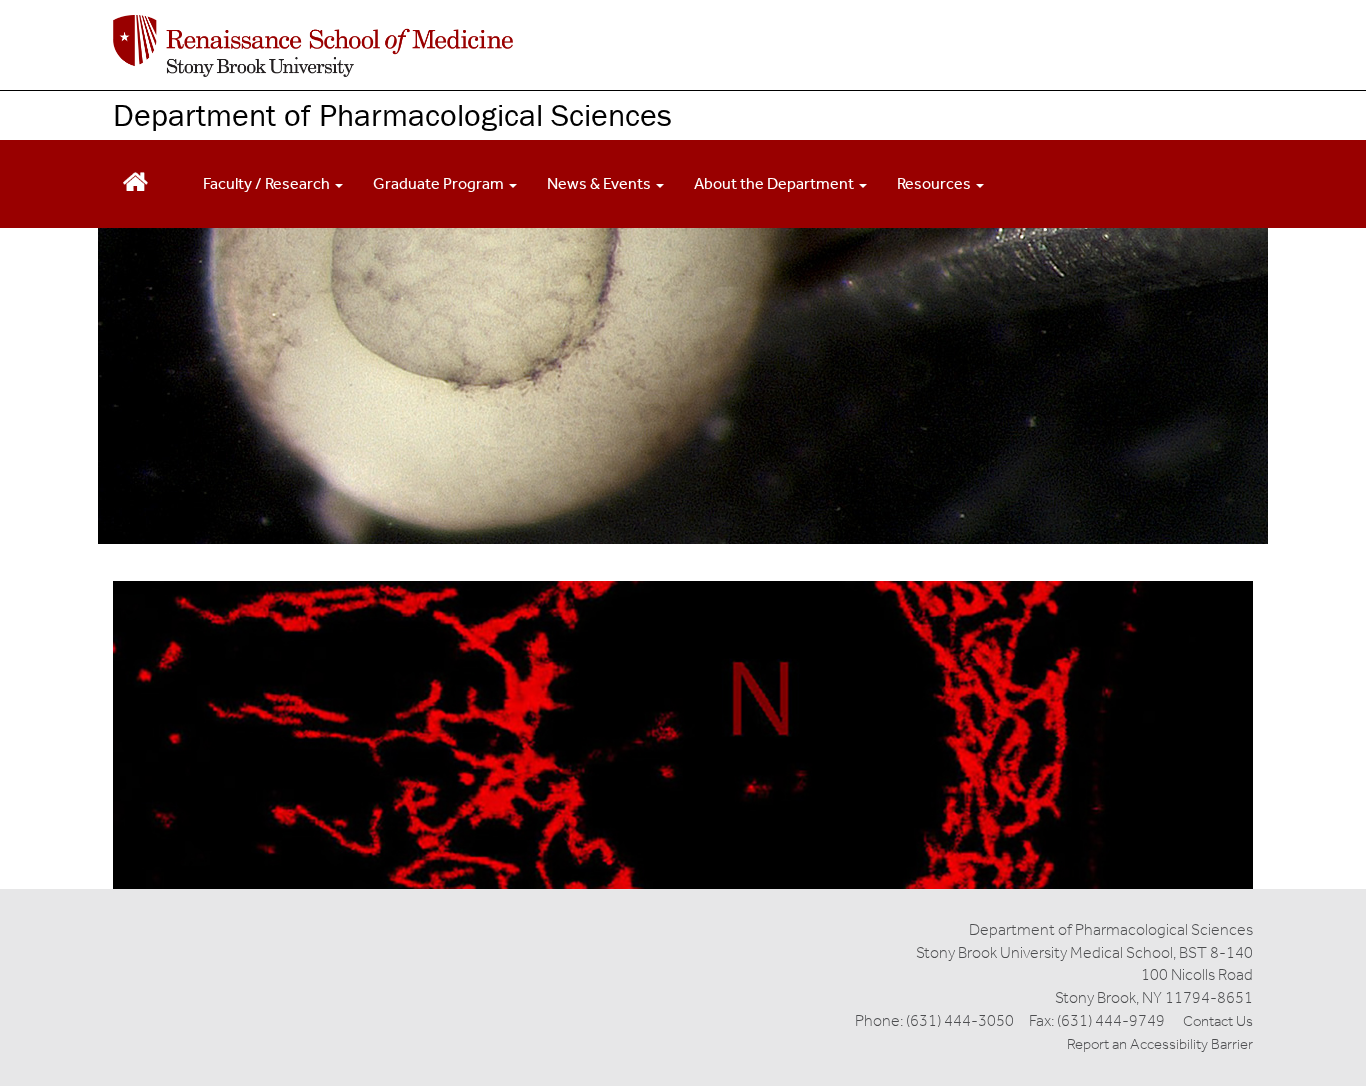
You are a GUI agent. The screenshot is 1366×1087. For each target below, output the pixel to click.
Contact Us (1218, 1021)
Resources (935, 183)
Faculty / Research (268, 183)
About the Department (775, 183)
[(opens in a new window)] (313, 46)
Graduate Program (440, 183)
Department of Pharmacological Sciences (392, 114)
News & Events (600, 183)
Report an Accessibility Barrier (1160, 1044)
